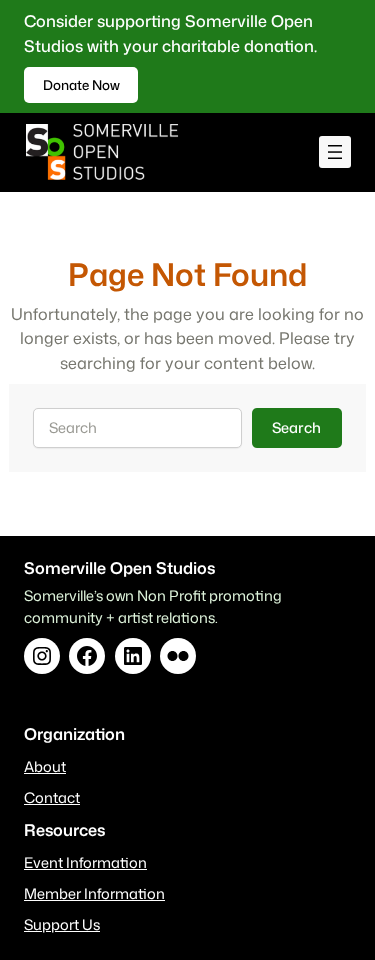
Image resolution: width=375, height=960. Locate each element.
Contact (52, 797)
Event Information (85, 862)
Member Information (94, 893)
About (45, 766)
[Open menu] (335, 152)
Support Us (62, 924)
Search (296, 427)
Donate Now (81, 84)
